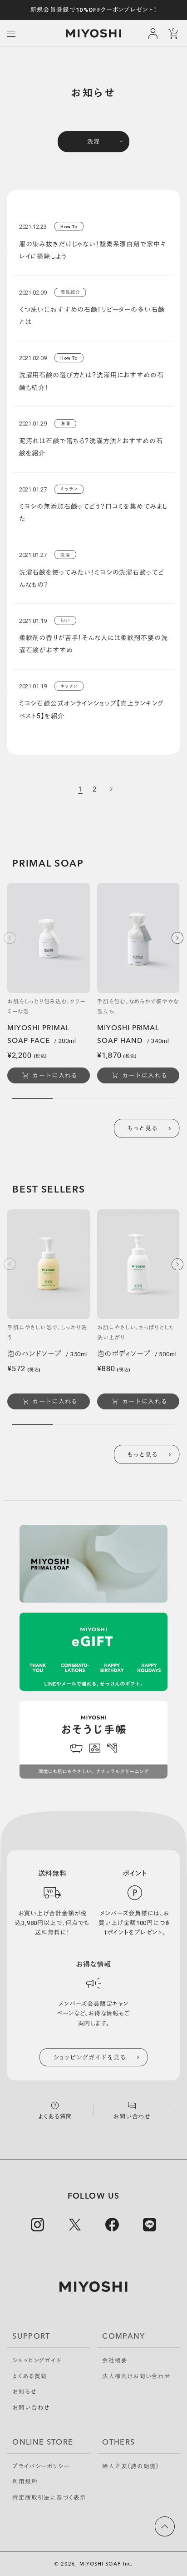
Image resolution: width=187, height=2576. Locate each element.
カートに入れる (55, 1075)
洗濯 (93, 142)
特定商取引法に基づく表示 (49, 2498)
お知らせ (24, 2392)
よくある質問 (30, 2377)
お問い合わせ (31, 2408)
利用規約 (25, 2482)
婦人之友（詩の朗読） (131, 2467)
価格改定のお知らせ (94, 10)
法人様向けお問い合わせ (136, 2377)
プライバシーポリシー (41, 2467)
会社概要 (115, 2361)
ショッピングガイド (37, 2361)
